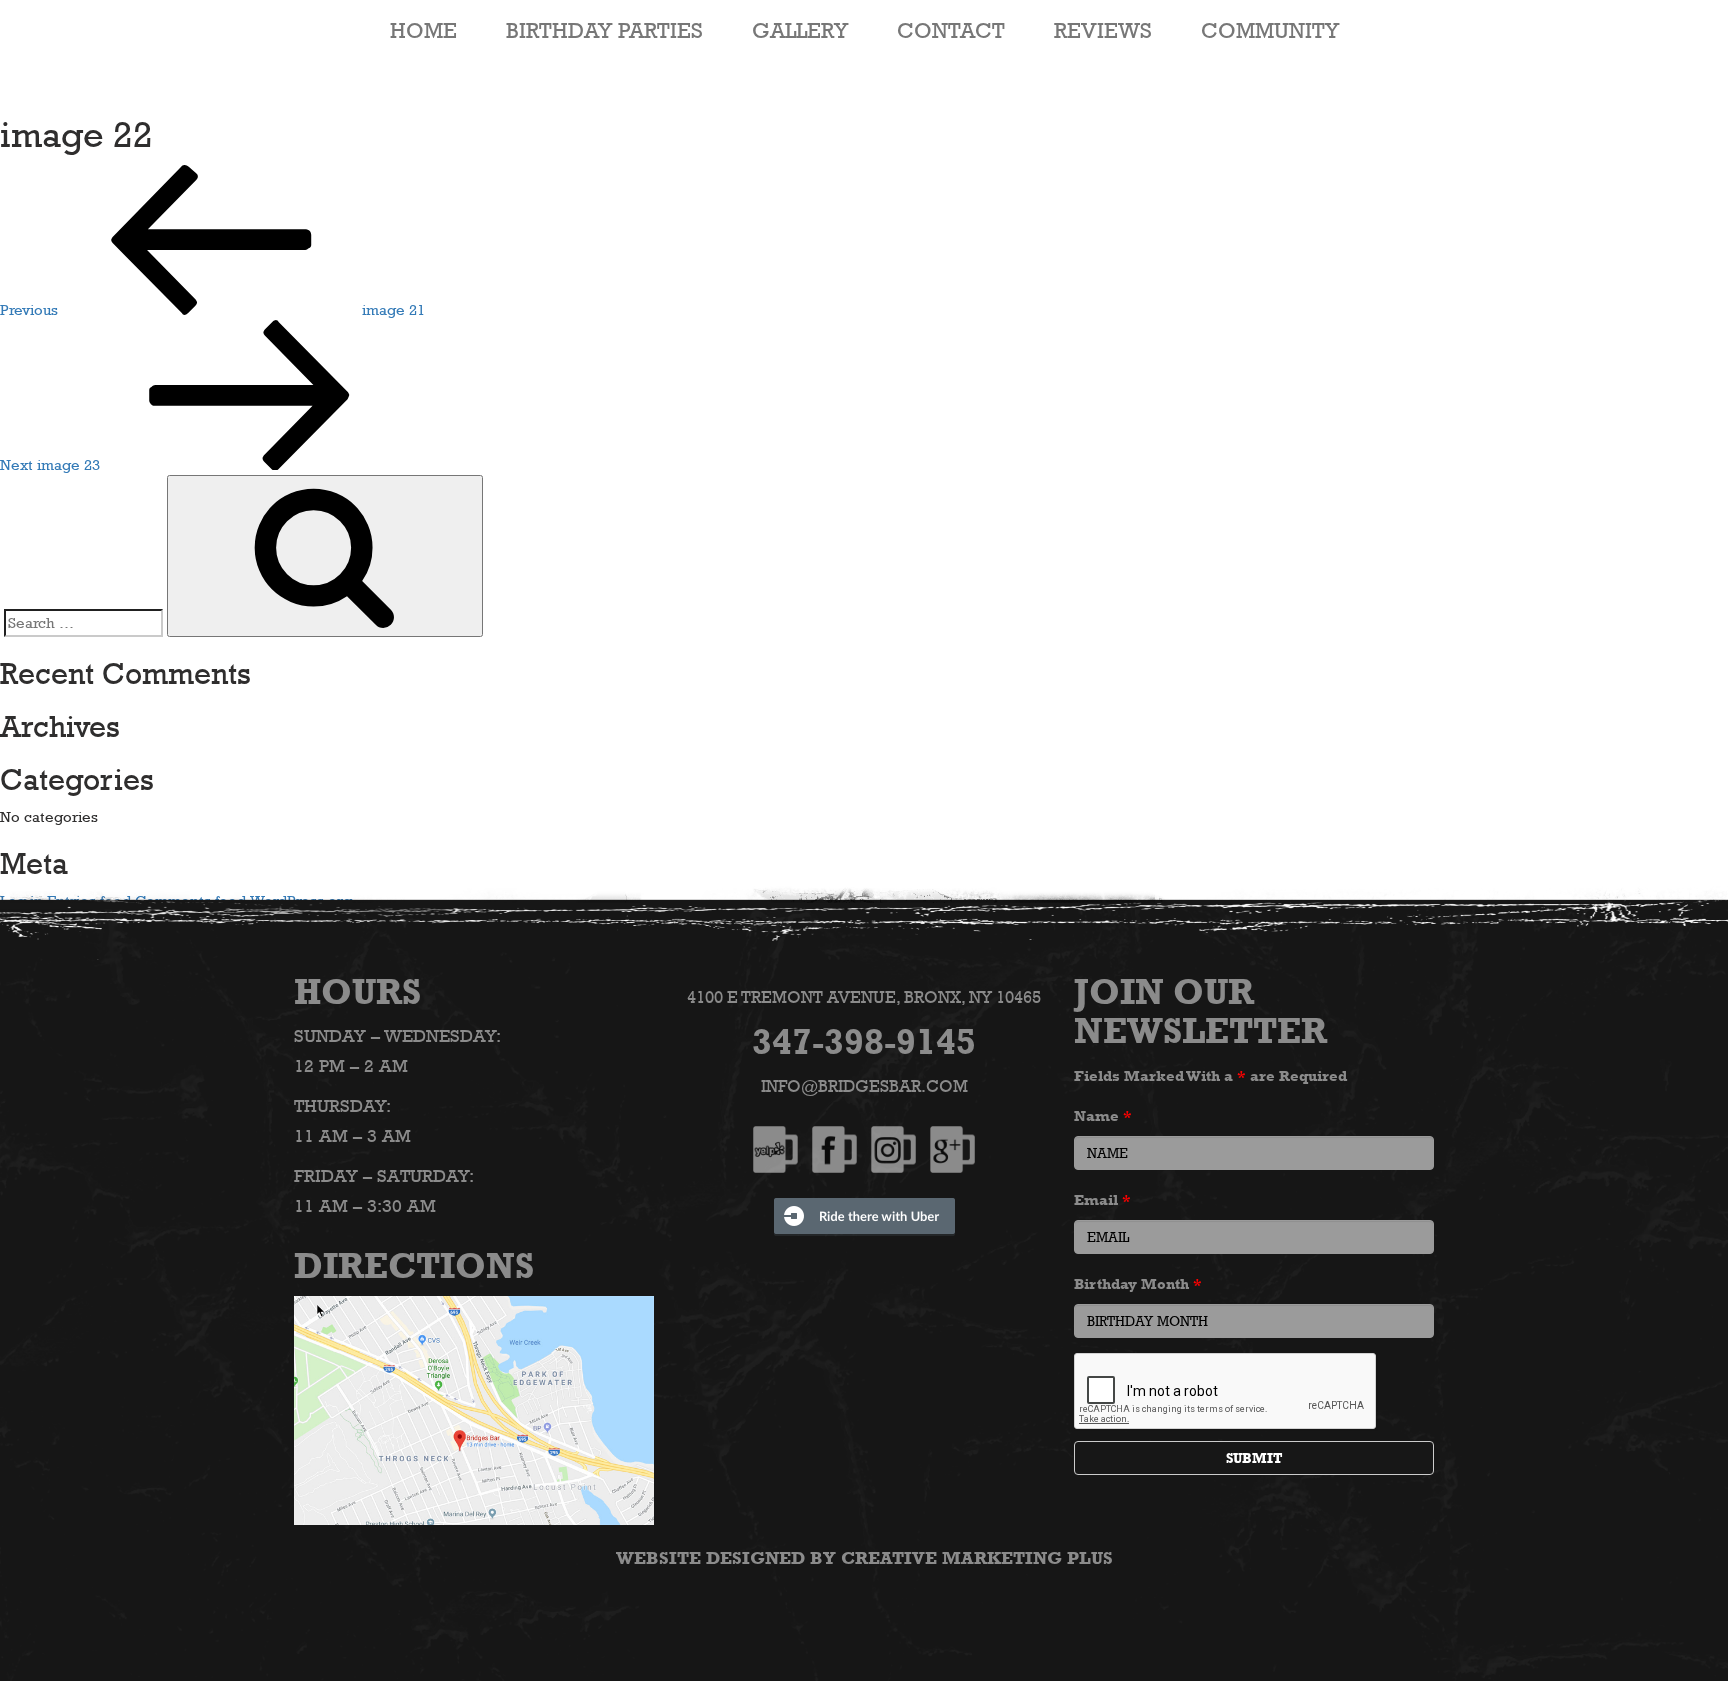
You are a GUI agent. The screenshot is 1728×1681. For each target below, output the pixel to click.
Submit (1254, 1458)
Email (1102, 1199)
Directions (414, 1265)
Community (1270, 30)
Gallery (800, 30)
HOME (423, 30)
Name (1103, 1115)
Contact (951, 30)
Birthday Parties (604, 30)
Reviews (1103, 30)
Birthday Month (1138, 1283)
